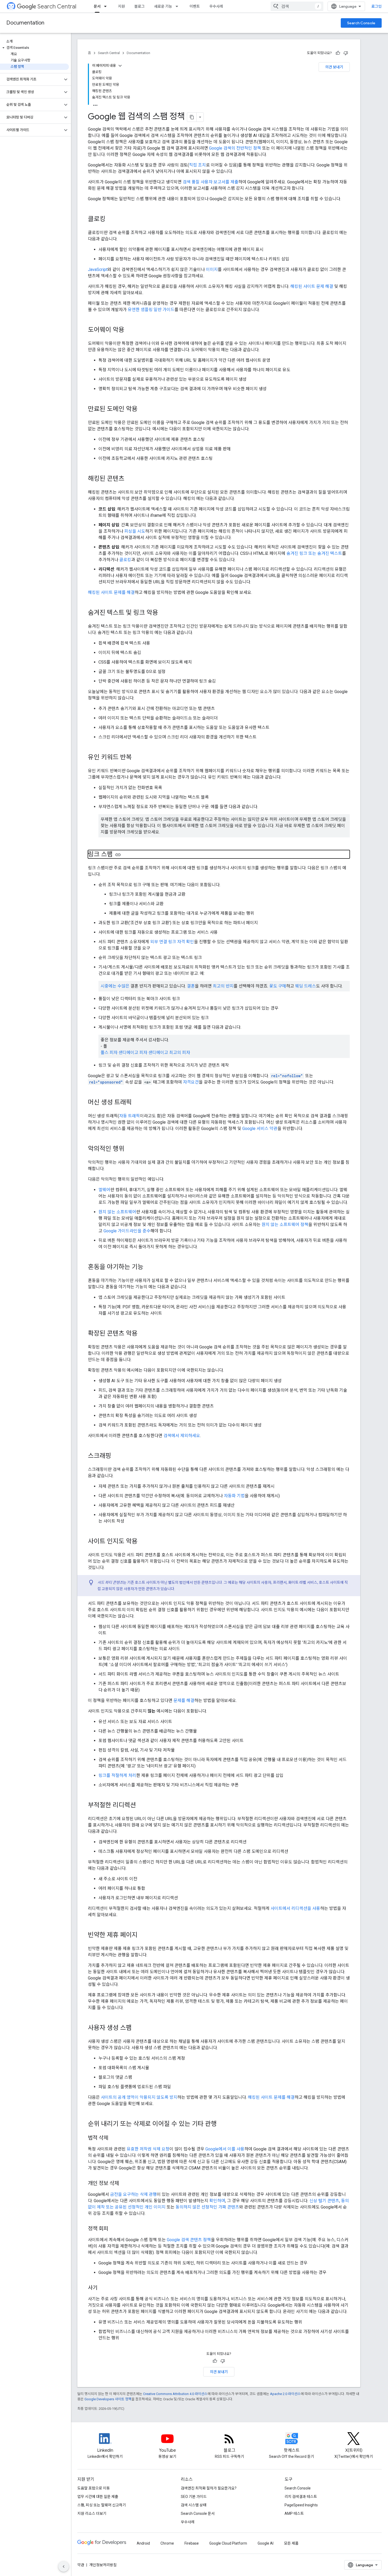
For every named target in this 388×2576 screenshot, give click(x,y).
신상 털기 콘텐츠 (324, 2201)
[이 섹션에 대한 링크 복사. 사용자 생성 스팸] (137, 2028)
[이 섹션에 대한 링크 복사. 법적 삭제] (113, 2138)
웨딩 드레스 (306, 986)
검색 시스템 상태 (194, 2505)
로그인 (377, 6)
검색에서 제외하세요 (182, 1436)
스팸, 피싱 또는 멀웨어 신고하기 (102, 2505)
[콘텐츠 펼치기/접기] (120, 66)
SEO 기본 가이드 (194, 2497)
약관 (81, 2565)
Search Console (361, 23)
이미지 (212, 269)
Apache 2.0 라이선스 (285, 2394)
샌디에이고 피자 (133, 1053)
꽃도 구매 (278, 986)
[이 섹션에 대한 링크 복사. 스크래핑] (116, 1456)
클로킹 (125, 560)
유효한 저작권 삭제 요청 (148, 2149)
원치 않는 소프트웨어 (117, 1212)
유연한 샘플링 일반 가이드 (151, 310)
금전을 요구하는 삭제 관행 (133, 2194)
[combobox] (297, 6)
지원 (121, 6)
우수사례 (216, 6)
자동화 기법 (234, 1496)
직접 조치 (197, 165)
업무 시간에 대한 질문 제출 (98, 2497)
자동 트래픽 (129, 1116)
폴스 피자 (109, 1053)
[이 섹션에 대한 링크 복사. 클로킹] (111, 220)
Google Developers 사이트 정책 (108, 2399)
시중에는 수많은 (115, 986)
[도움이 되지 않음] (346, 53)
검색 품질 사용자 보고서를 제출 (210, 182)
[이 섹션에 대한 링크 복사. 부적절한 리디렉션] (141, 1806)
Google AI (266, 2543)
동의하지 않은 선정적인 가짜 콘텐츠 (207, 2207)
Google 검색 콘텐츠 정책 (189, 2240)
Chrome (167, 2543)
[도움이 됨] (338, 53)
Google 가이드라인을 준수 (127, 1231)
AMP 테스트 (294, 2513)
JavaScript (98, 269)
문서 (97, 6)
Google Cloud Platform (228, 2543)
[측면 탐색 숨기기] (64, 2567)
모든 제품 (291, 2543)
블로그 (139, 6)
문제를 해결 (184, 1700)
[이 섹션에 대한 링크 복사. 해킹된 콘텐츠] (130, 479)
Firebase (192, 2543)
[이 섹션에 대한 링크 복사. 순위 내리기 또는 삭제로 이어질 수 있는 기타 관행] (222, 2124)
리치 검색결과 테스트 (301, 2497)
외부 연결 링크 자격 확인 (172, 942)
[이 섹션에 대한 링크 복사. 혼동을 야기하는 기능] (150, 1267)
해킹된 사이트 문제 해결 (312, 286)
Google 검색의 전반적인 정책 (235, 148)
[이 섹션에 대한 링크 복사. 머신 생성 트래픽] (137, 1103)
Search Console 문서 (198, 2513)
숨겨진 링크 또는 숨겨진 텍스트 (314, 553)
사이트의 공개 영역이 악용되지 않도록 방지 (139, 2097)
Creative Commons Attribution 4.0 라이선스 (175, 2394)
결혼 (191, 986)
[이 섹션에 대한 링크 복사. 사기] (103, 2288)
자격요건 (191, 1082)
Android (143, 2543)
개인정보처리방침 (103, 2565)
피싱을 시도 (135, 531)
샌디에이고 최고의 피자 (169, 1053)
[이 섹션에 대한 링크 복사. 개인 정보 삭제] (124, 2184)
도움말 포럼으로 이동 (94, 2488)
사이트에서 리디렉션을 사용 (295, 1908)
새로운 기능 (163, 6)
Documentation (25, 23)
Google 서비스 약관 (260, 1129)
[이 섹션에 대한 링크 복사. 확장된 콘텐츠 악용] (143, 1334)
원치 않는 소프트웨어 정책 (285, 1225)
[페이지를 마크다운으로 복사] (192, 117)
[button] (34, 48)
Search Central (57, 6)
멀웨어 (104, 1190)
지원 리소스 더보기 (92, 2513)
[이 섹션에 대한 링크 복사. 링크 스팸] (118, 855)
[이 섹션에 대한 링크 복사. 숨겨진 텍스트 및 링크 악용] (163, 613)
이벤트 (195, 6)
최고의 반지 (223, 986)
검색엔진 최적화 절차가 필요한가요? (209, 2488)
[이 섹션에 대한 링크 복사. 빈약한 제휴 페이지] (143, 1935)
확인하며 (217, 2201)
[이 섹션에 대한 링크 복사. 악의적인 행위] (130, 1149)
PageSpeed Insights (301, 2505)
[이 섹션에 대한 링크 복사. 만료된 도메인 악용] (143, 409)
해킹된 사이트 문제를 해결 (111, 592)
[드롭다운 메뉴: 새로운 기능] (178, 6)
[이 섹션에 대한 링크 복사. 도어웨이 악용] (130, 330)
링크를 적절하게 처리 (117, 1775)
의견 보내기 (334, 67)
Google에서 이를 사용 (225, 2149)
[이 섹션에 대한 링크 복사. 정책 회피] (113, 2229)
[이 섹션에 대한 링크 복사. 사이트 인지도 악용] (143, 1542)
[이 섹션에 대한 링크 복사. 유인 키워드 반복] (137, 758)
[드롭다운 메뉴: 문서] (107, 6)
